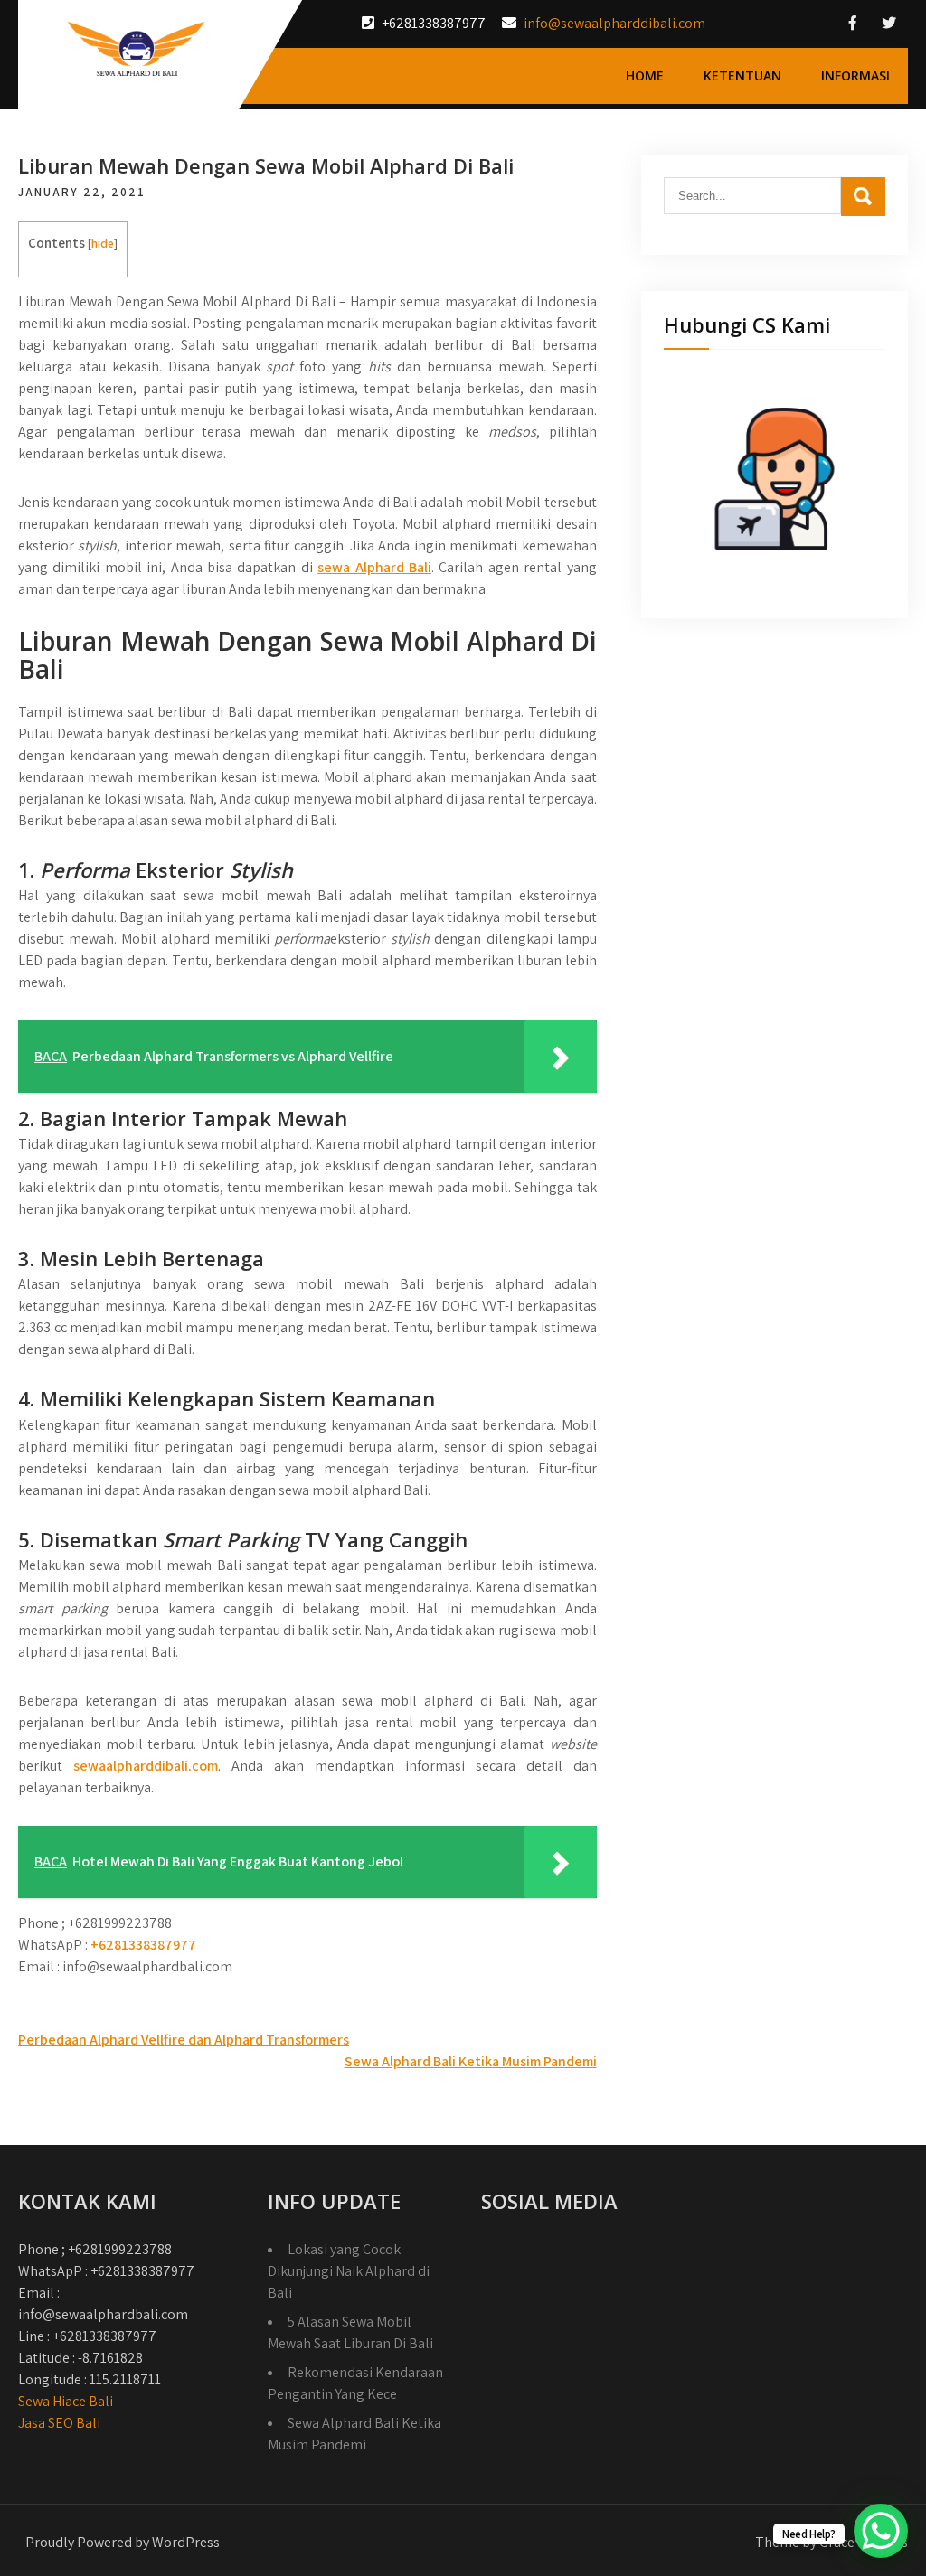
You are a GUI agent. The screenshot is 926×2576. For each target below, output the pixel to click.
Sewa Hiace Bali (66, 2401)
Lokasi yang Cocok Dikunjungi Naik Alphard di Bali (349, 2271)
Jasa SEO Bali (59, 2423)
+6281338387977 (143, 1945)
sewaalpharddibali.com (146, 1766)
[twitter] (889, 23)
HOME (645, 75)
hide (103, 243)
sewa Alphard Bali (374, 567)
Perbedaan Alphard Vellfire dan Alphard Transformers (184, 2040)
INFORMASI (855, 75)
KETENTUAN (742, 75)
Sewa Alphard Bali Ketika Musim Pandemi (471, 2061)
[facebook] (853, 23)
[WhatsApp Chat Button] (881, 2531)
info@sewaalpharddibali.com (614, 23)
